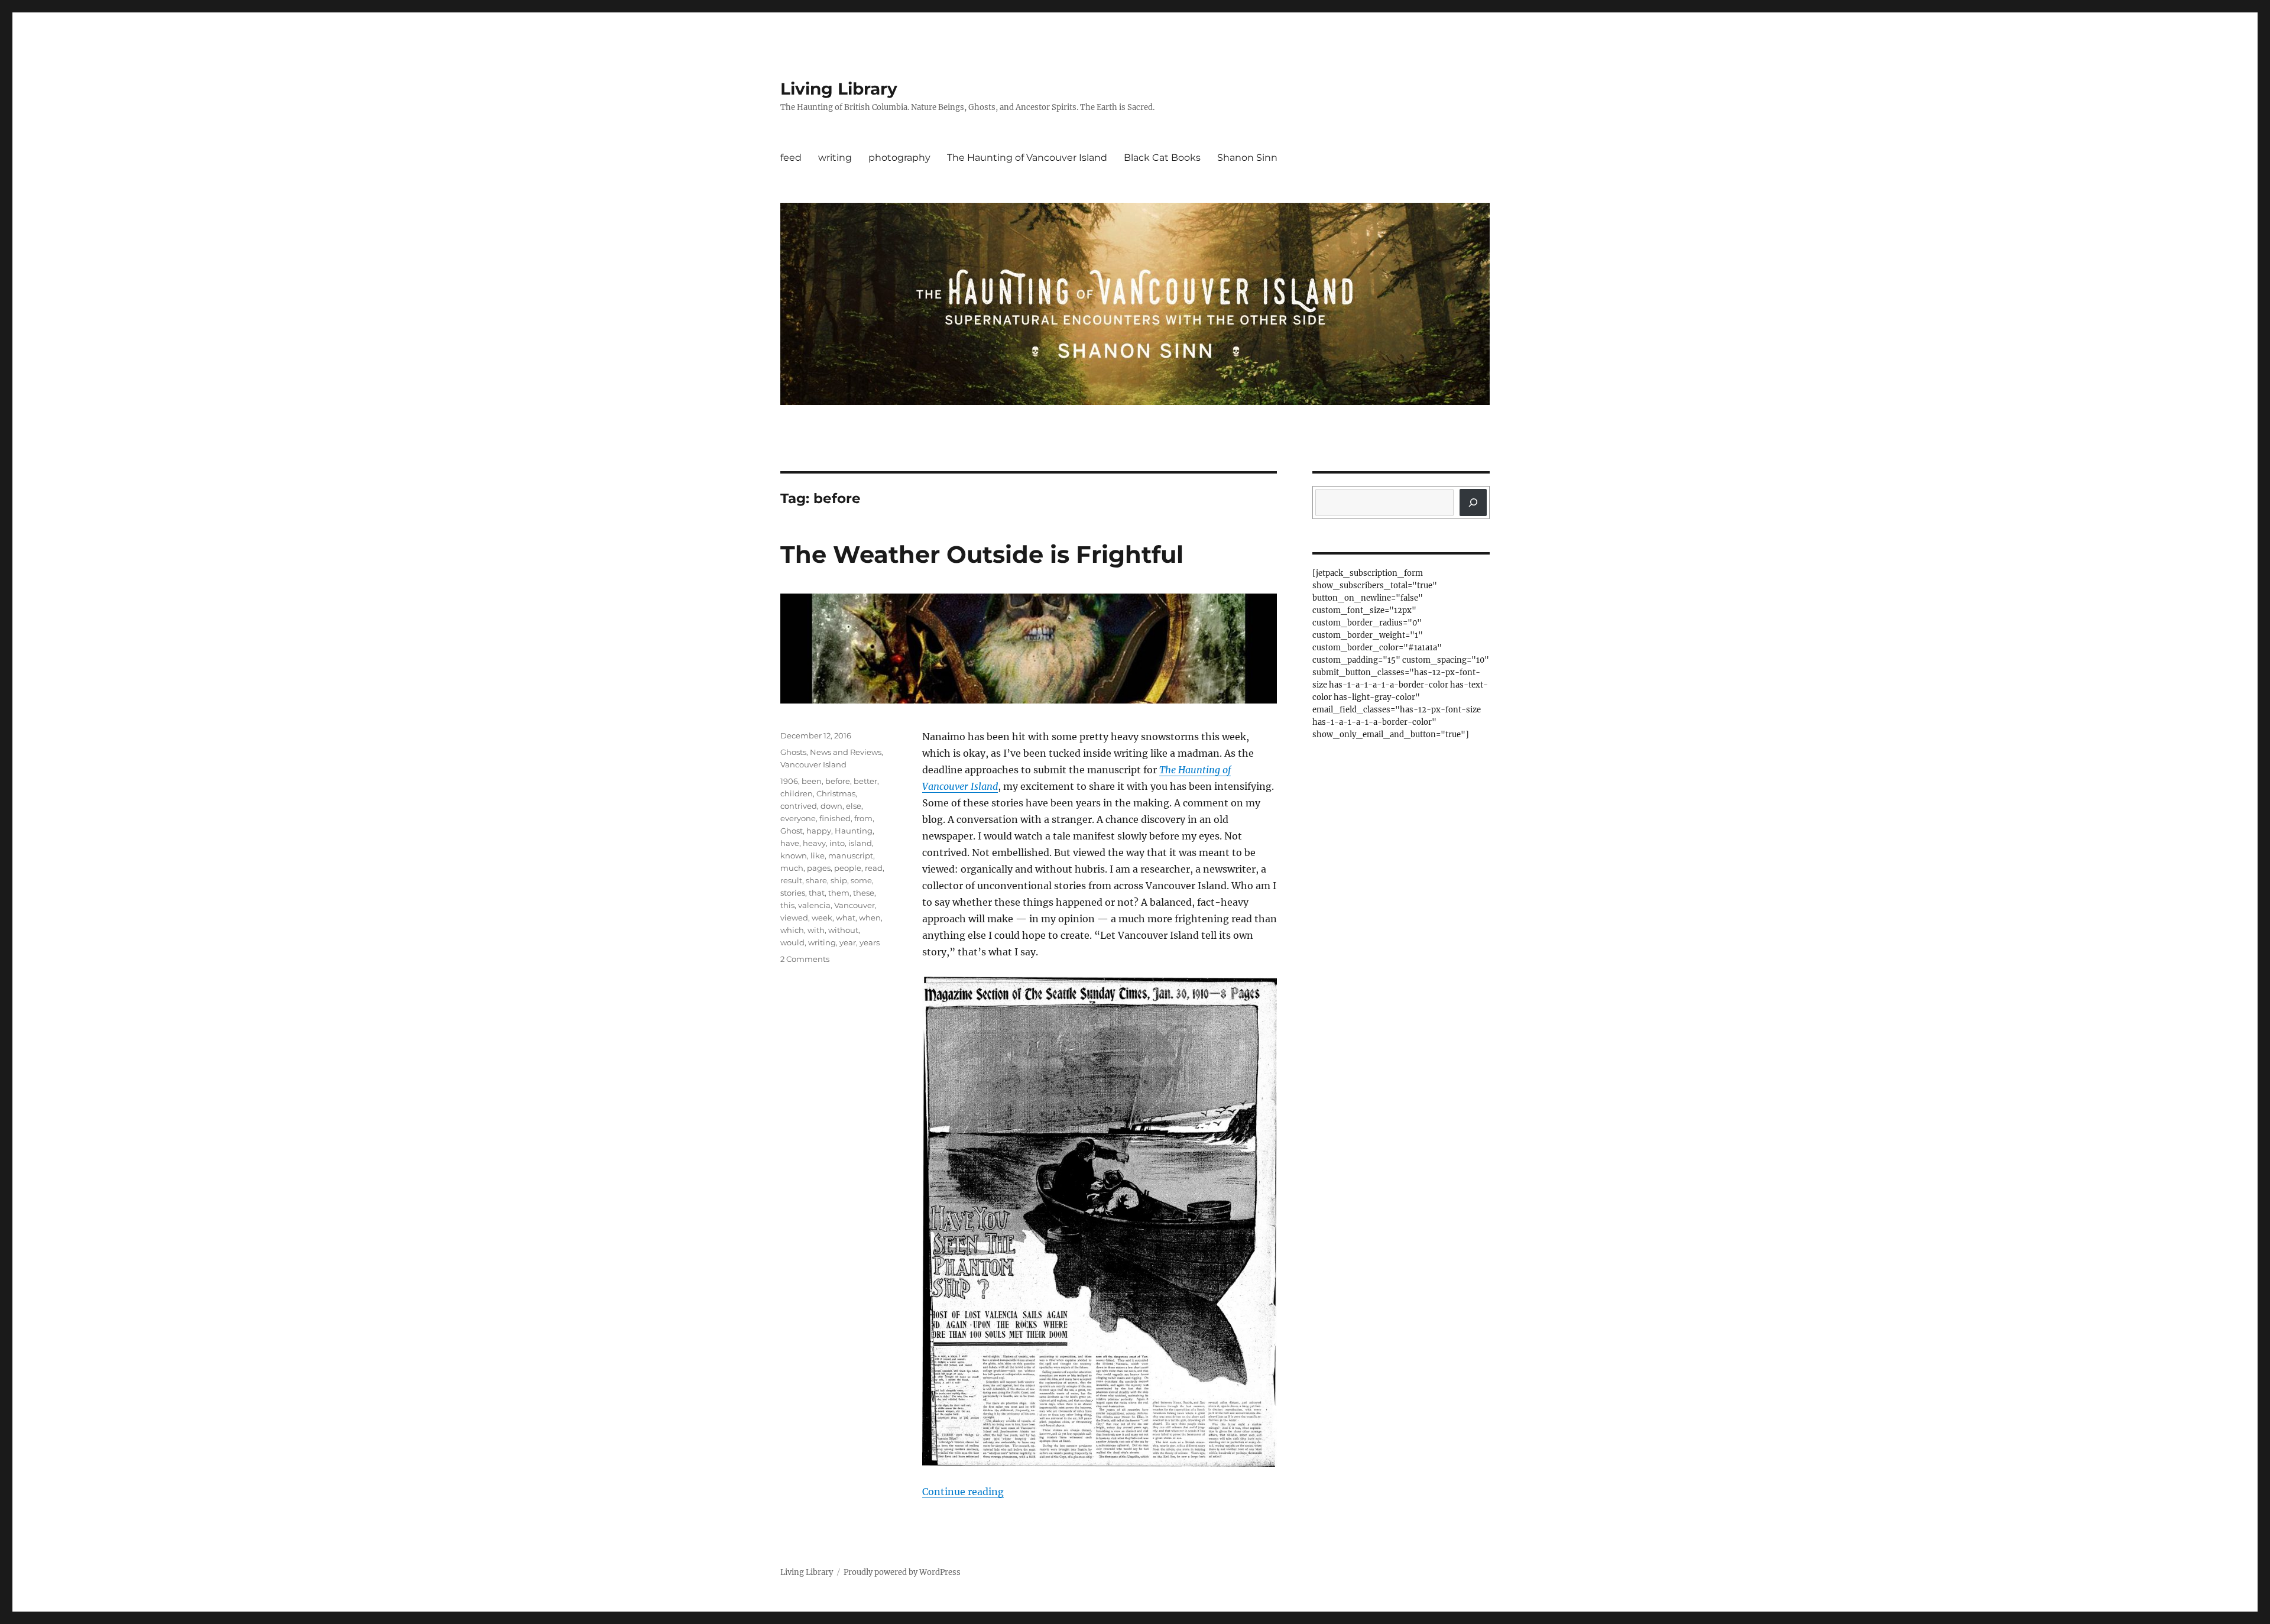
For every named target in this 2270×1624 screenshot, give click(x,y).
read (874, 868)
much (792, 868)
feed (791, 158)
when (870, 918)
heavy (814, 843)
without (843, 930)
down (831, 806)
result (791, 880)
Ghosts (793, 752)
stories (793, 893)
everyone (798, 818)
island (860, 843)
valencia (814, 905)
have (790, 843)
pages (819, 868)
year (848, 942)
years (870, 942)
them (839, 893)
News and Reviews (846, 752)
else (854, 806)
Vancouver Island (813, 764)
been (812, 781)
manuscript (851, 855)
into (837, 843)
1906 (789, 781)
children (797, 793)
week (822, 918)
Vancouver (855, 905)
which (792, 930)
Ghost (792, 831)
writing (835, 158)
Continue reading (963, 1492)
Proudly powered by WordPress (902, 1572)
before (838, 781)
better (865, 781)
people (848, 868)
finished (835, 818)
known (794, 855)
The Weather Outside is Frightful (982, 554)
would (792, 942)
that (817, 893)
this (787, 905)
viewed (794, 918)
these (864, 893)
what (846, 918)
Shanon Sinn (1247, 158)
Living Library (839, 89)
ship (839, 880)
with (816, 930)
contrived (799, 806)
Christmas (836, 793)
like (818, 855)
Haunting (854, 831)
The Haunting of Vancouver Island (1027, 158)
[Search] (1473, 503)
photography (899, 158)
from (863, 818)
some (861, 880)
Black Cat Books (1162, 158)
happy (819, 831)
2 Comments (805, 959)
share (816, 880)
